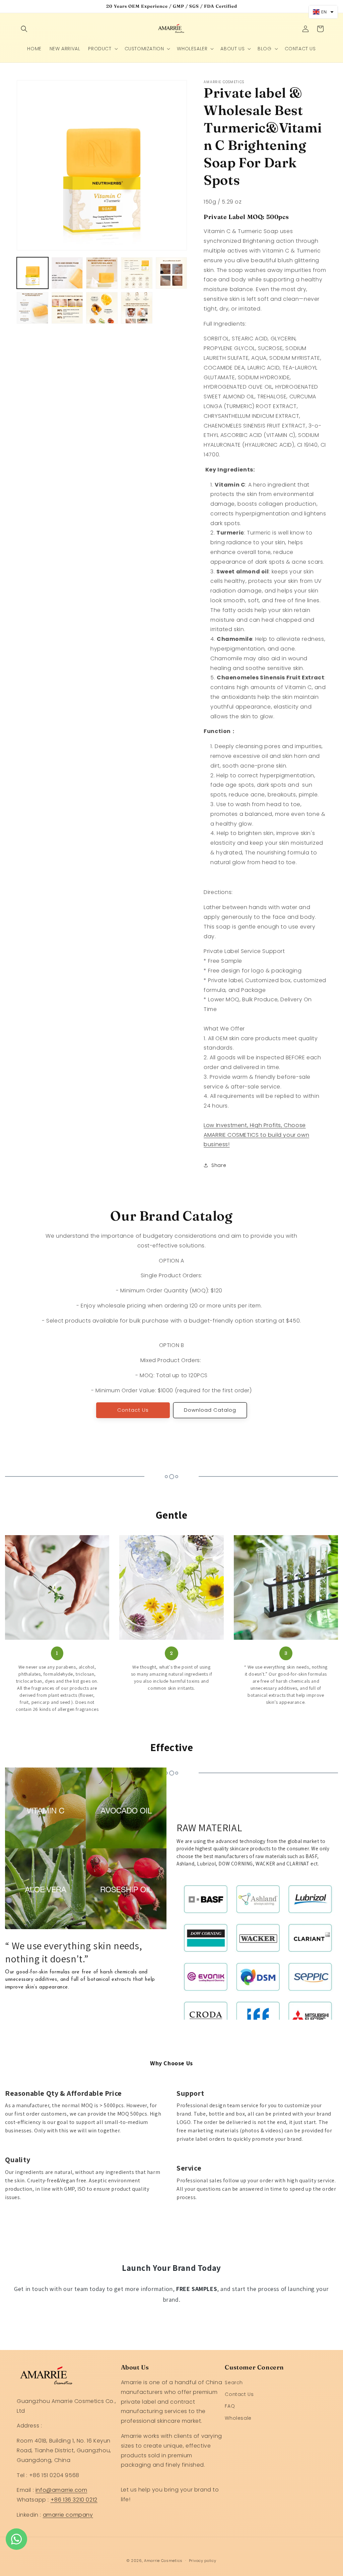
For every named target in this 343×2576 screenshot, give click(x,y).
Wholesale (238, 2418)
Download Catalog (210, 1410)
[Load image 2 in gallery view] (67, 273)
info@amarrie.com (61, 2490)
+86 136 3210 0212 (74, 2500)
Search (234, 2383)
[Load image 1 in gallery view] (32, 273)
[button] (24, 29)
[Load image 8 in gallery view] (102, 308)
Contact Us (133, 1410)
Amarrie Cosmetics (163, 2561)
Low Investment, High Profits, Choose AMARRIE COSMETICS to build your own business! (256, 1135)
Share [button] (219, 1165)
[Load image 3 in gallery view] (102, 273)
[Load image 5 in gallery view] (171, 273)
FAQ (230, 2406)
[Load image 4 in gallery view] (137, 273)
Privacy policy (203, 2561)
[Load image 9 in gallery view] (137, 308)
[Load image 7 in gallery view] (67, 308)
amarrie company (68, 2515)
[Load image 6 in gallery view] (32, 308)
